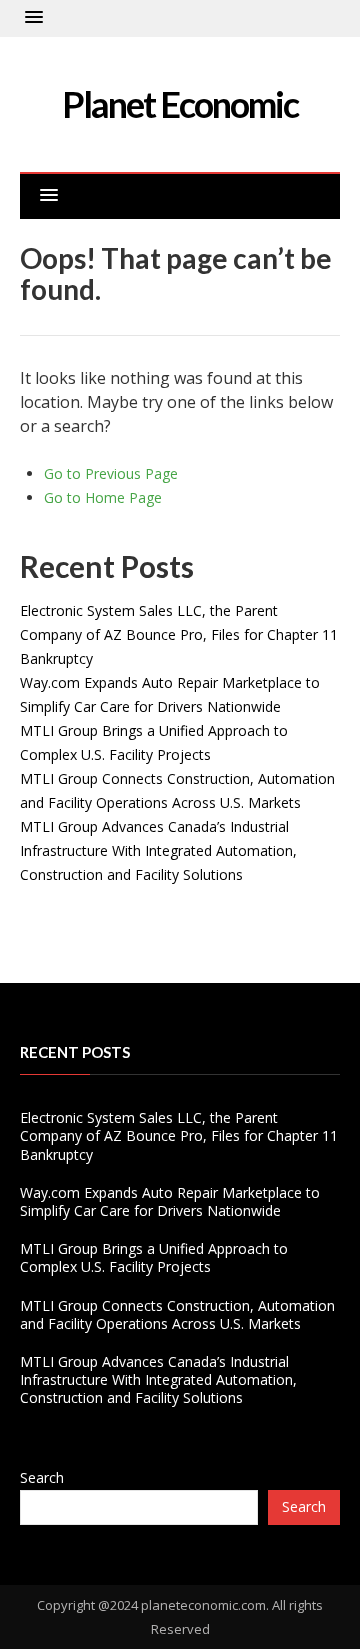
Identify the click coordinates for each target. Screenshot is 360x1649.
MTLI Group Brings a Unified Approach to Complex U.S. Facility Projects (154, 1257)
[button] (34, 18)
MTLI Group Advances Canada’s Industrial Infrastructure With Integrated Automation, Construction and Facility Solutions (158, 850)
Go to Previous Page (111, 473)
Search (42, 1477)
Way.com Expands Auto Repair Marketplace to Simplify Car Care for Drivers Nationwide (170, 1201)
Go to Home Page (103, 497)
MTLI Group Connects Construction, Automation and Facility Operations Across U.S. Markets (177, 1314)
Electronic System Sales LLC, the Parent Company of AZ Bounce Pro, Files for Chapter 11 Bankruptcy (179, 634)
